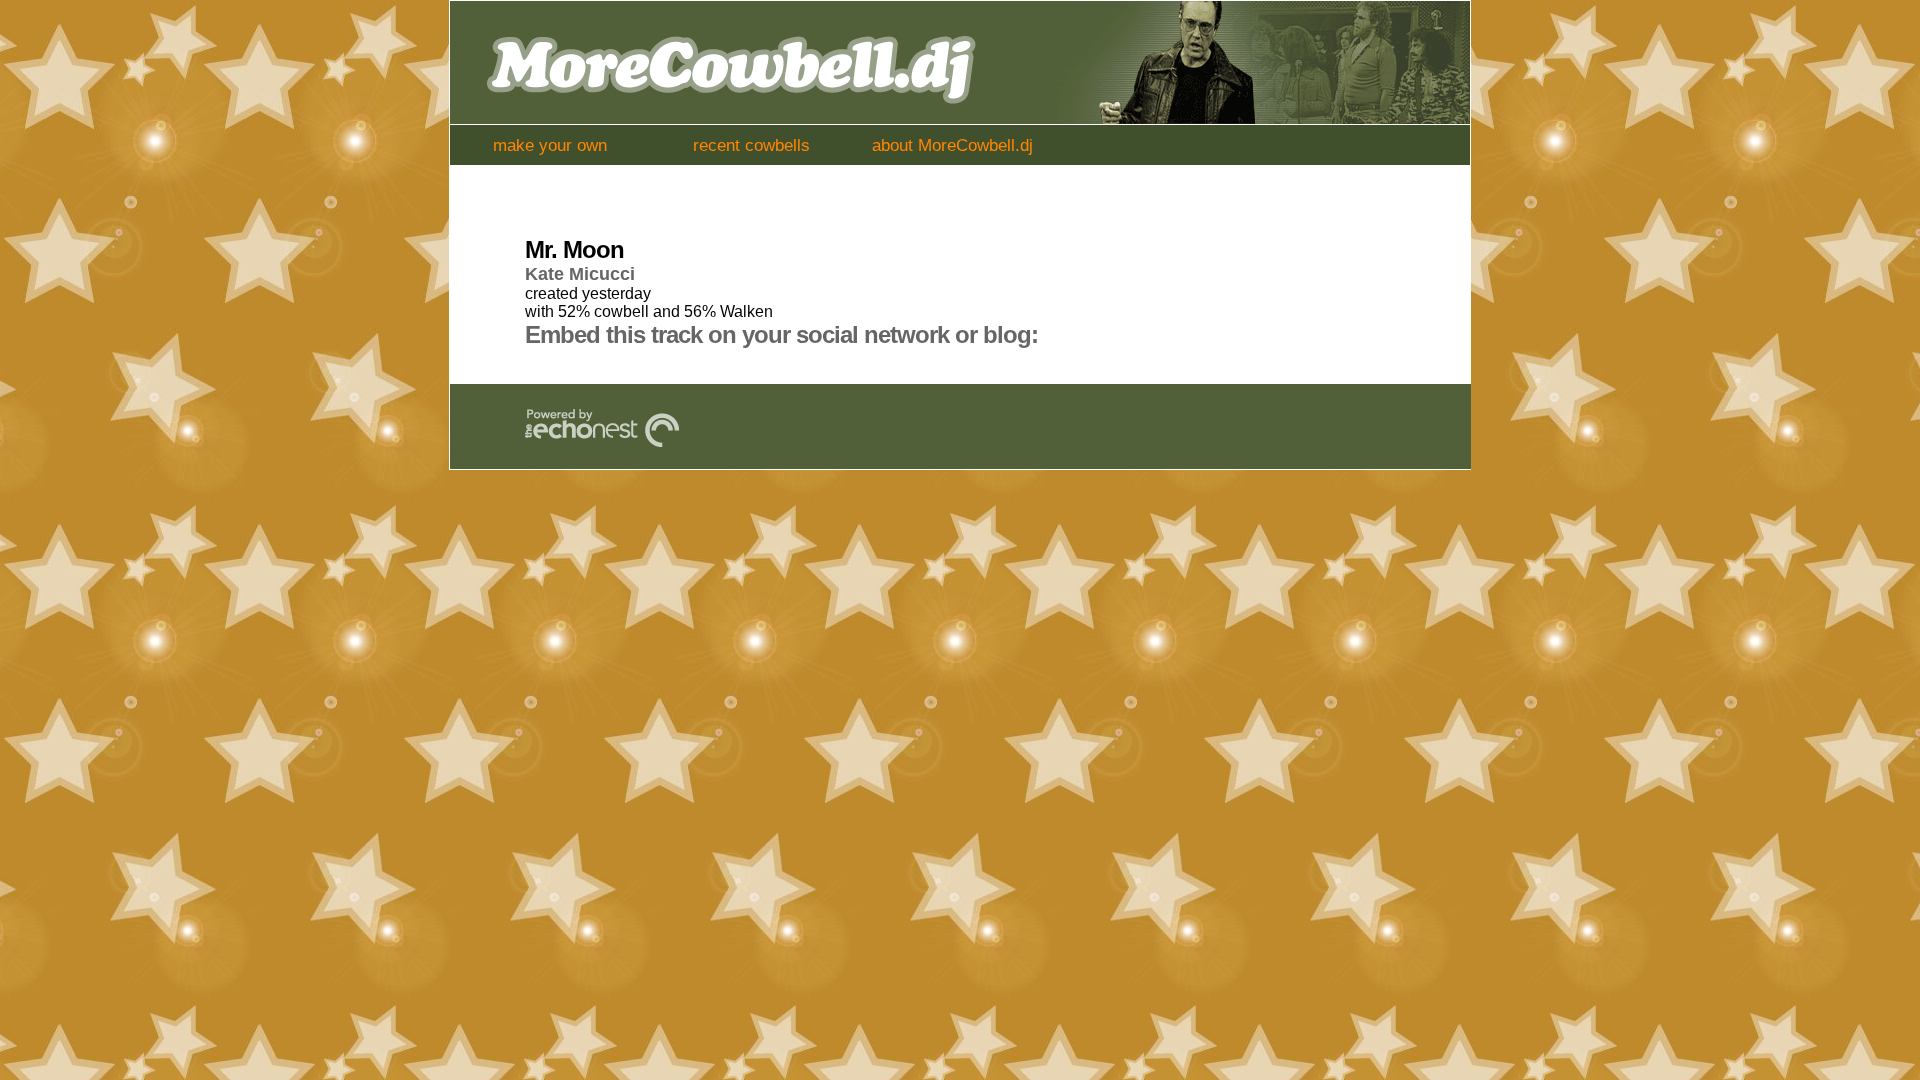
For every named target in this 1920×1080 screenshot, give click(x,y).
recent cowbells (751, 145)
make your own (550, 145)
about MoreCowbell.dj (952, 145)
